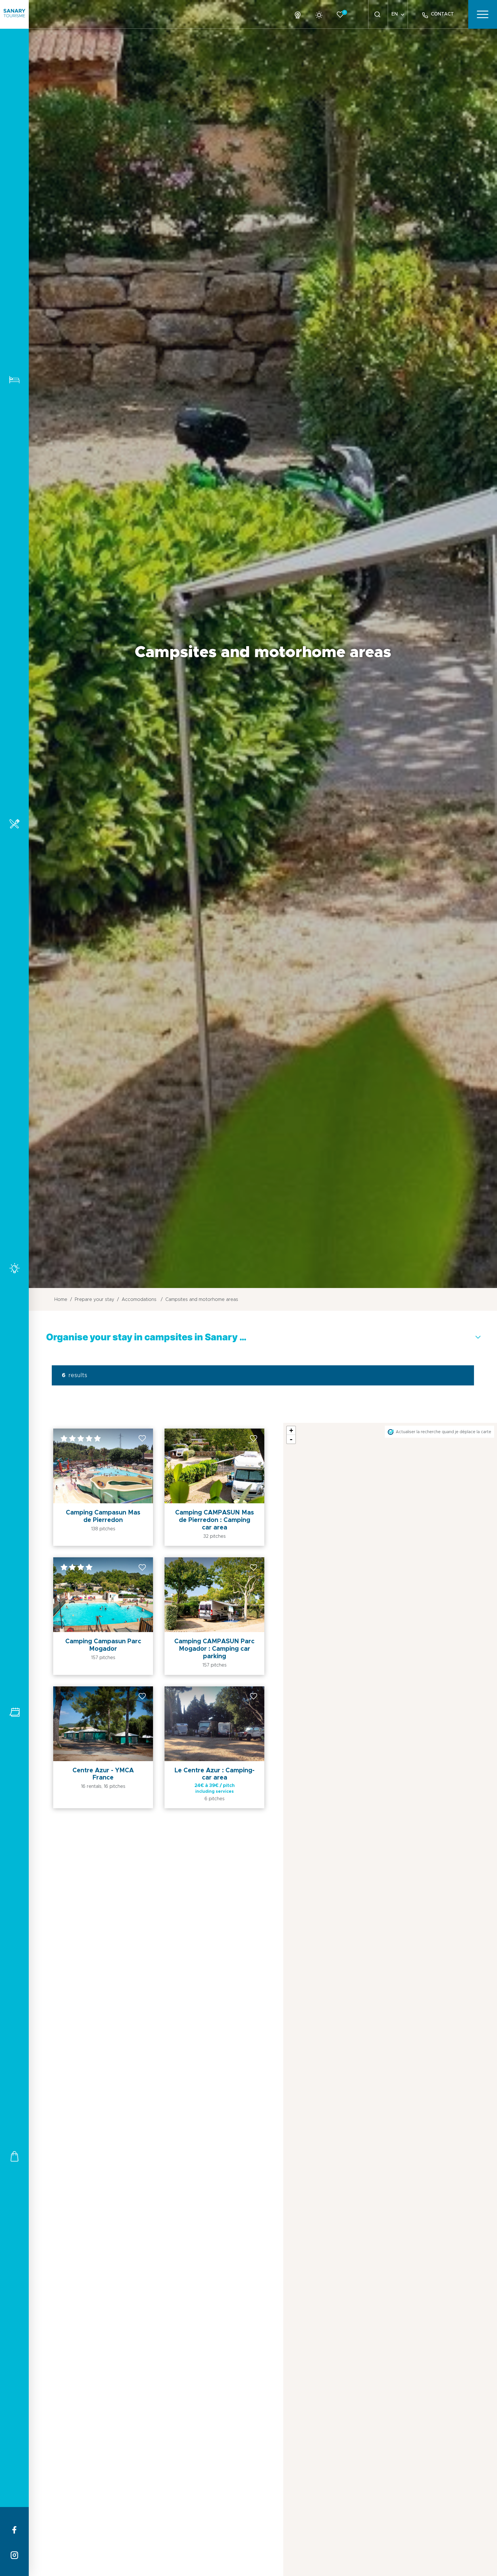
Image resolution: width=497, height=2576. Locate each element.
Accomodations (14, 380)
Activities (14, 1268)
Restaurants (14, 824)
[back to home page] (14, 14)
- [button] (291, 1439)
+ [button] (291, 1430)
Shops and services (14, 2156)
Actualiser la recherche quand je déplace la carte (444, 1432)
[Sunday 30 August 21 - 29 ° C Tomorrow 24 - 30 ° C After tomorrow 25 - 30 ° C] (321, 14)
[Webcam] (300, 14)
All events (14, 1712)
